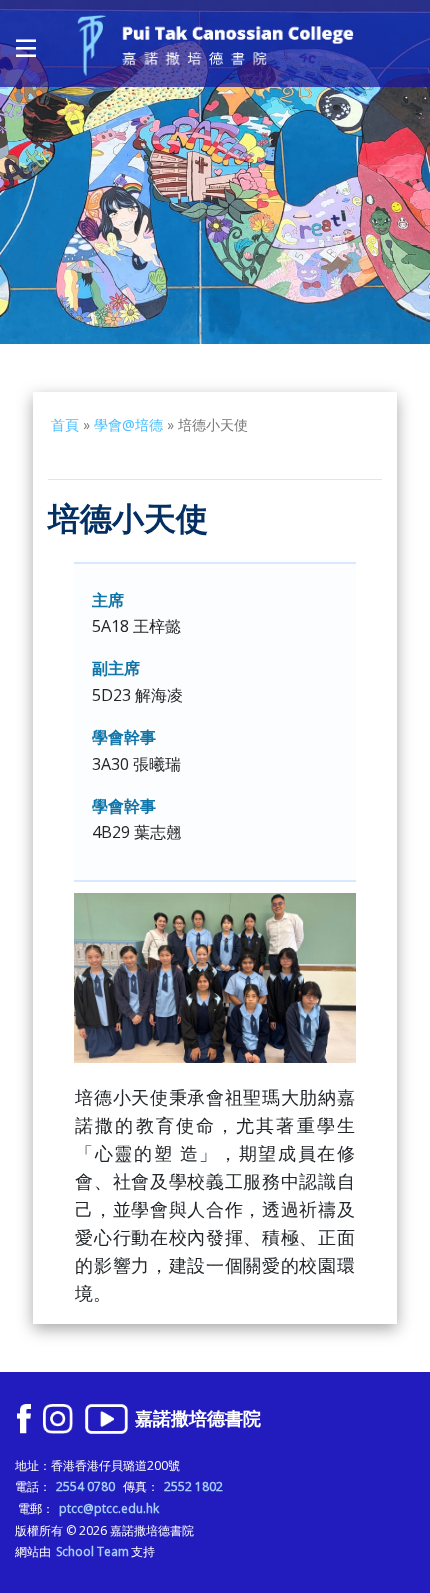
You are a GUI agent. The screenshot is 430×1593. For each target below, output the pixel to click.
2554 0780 (85, 1486)
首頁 (65, 424)
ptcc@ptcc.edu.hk (109, 1508)
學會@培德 (128, 424)
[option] (215, 172)
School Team (92, 1551)
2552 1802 (193, 1486)
